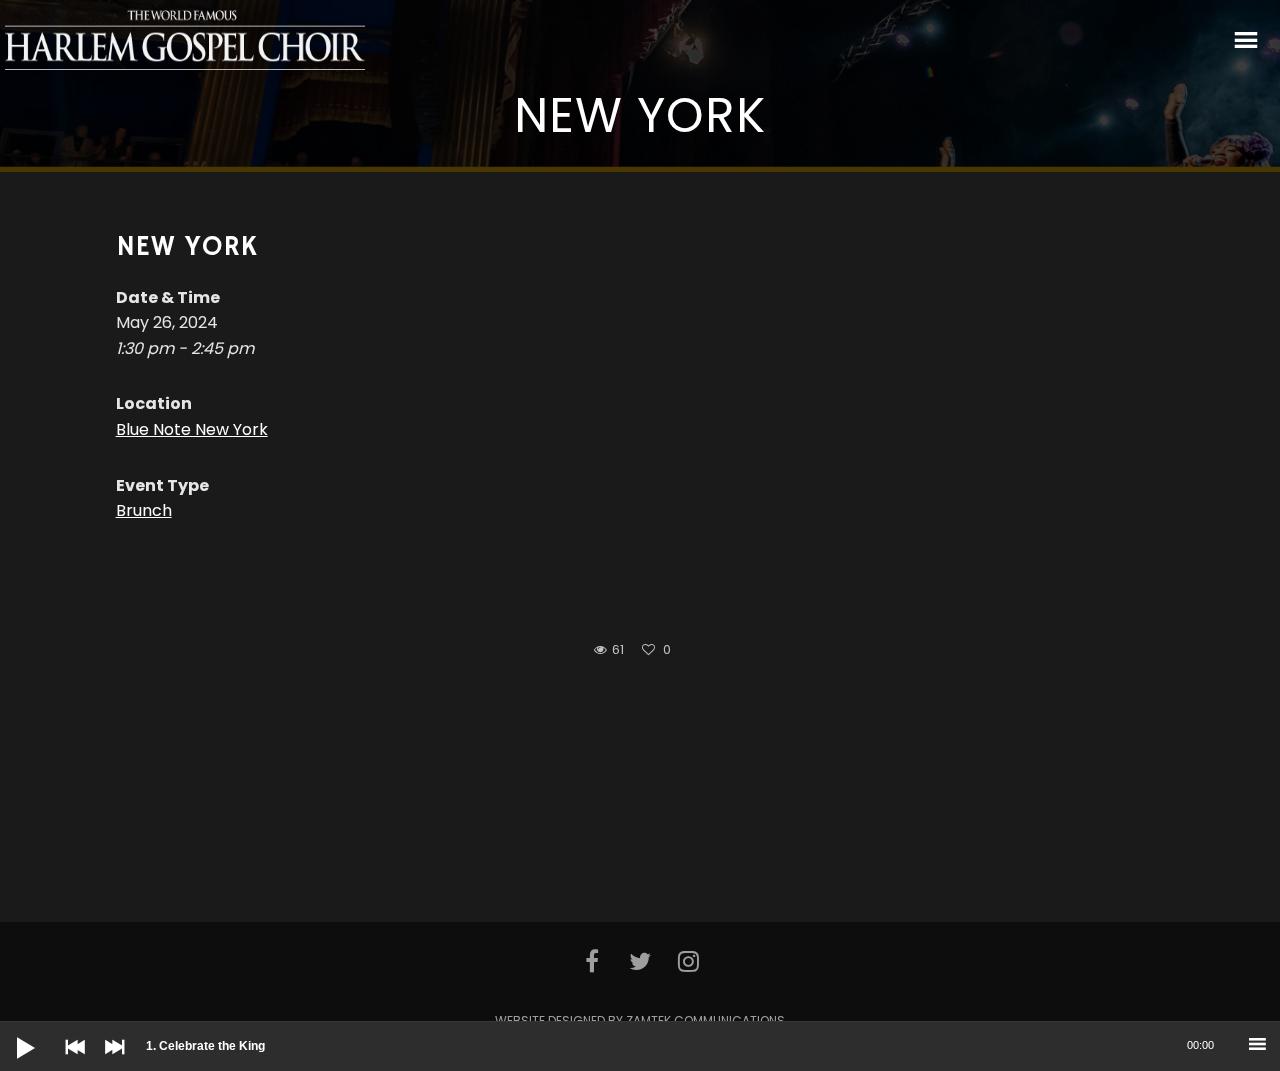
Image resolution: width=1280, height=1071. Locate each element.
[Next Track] (110, 1061)
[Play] (10, 1032)
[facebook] (591, 961)
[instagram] (688, 961)
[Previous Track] (70, 1061)
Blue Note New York (192, 429)
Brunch (144, 510)
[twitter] (640, 961)
